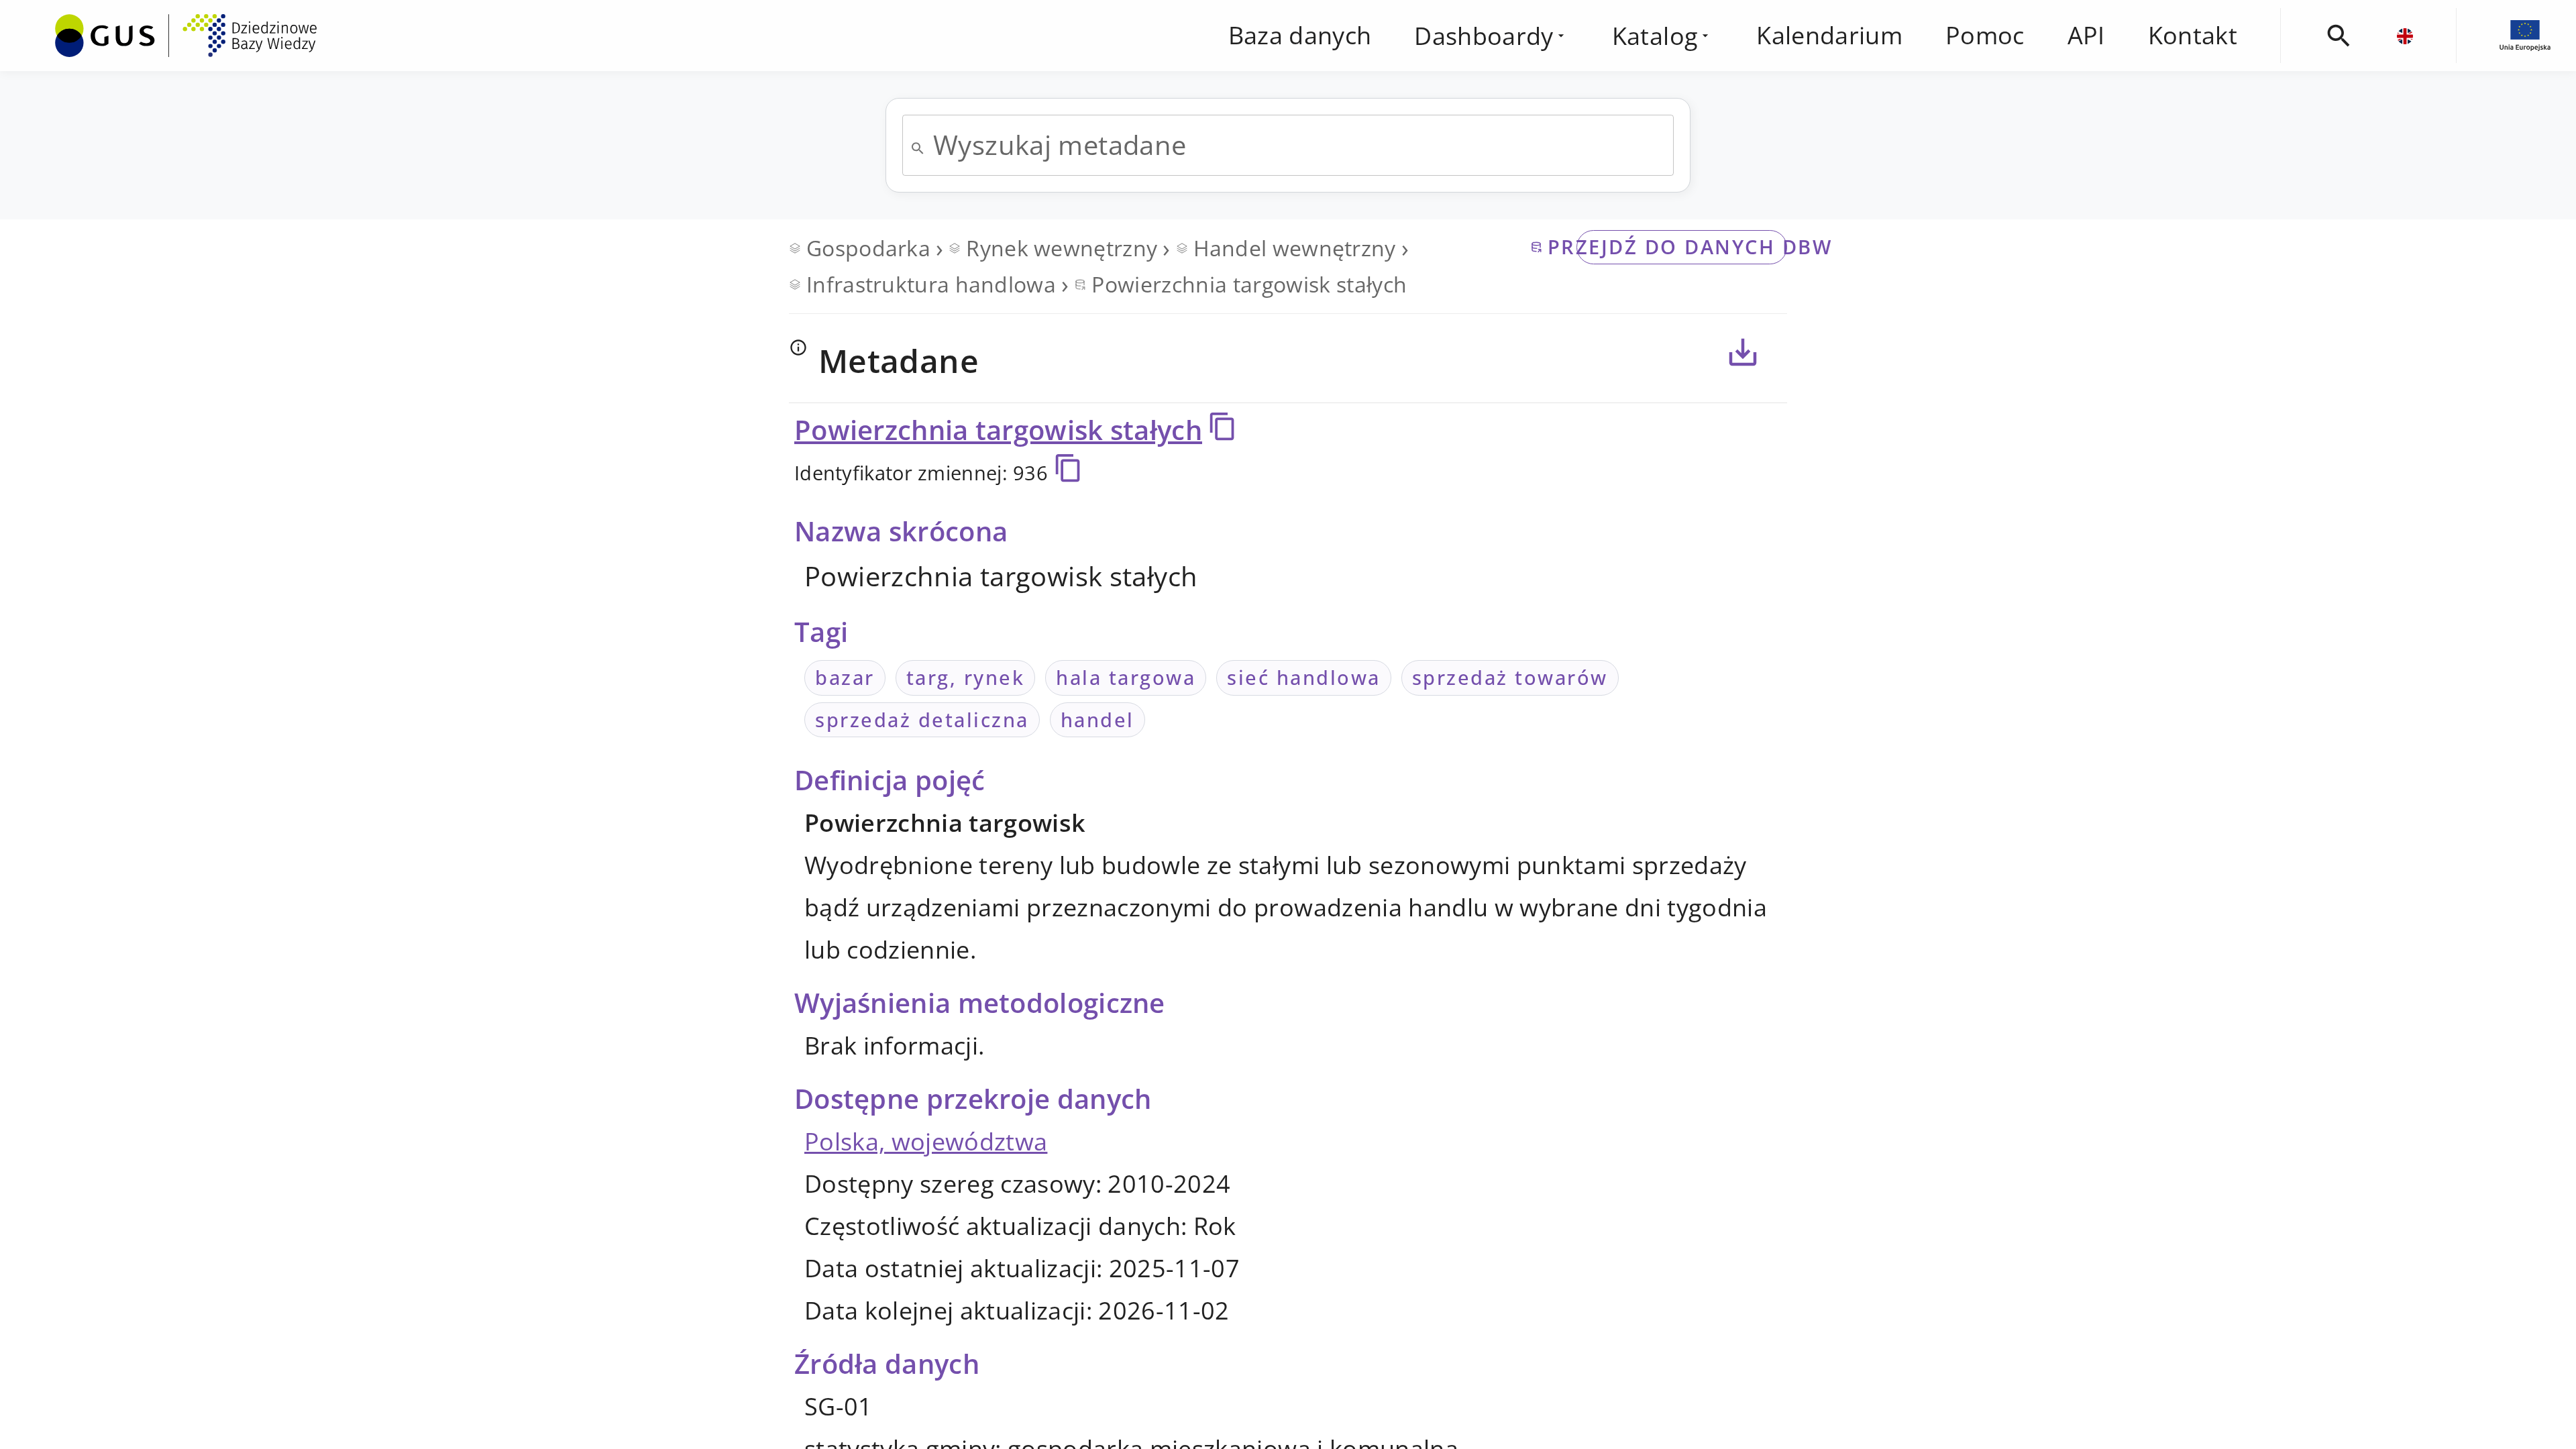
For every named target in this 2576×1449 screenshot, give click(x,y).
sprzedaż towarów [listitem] (1510, 677)
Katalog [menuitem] (1655, 36)
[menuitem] (186, 33)
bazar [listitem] (845, 677)
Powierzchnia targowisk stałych (998, 430)
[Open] (918, 148)
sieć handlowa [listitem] (1304, 677)
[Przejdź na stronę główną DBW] (186, 36)
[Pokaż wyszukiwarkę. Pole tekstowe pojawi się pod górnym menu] (2339, 36)
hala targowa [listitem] (1126, 677)
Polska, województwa (926, 1141)
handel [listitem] (1097, 719)
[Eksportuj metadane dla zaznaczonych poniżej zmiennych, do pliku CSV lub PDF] (1743, 352)
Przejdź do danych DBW (1682, 247)
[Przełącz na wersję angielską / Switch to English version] (2405, 36)
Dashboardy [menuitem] (1484, 36)
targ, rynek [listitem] (966, 677)
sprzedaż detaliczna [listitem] (922, 719)
